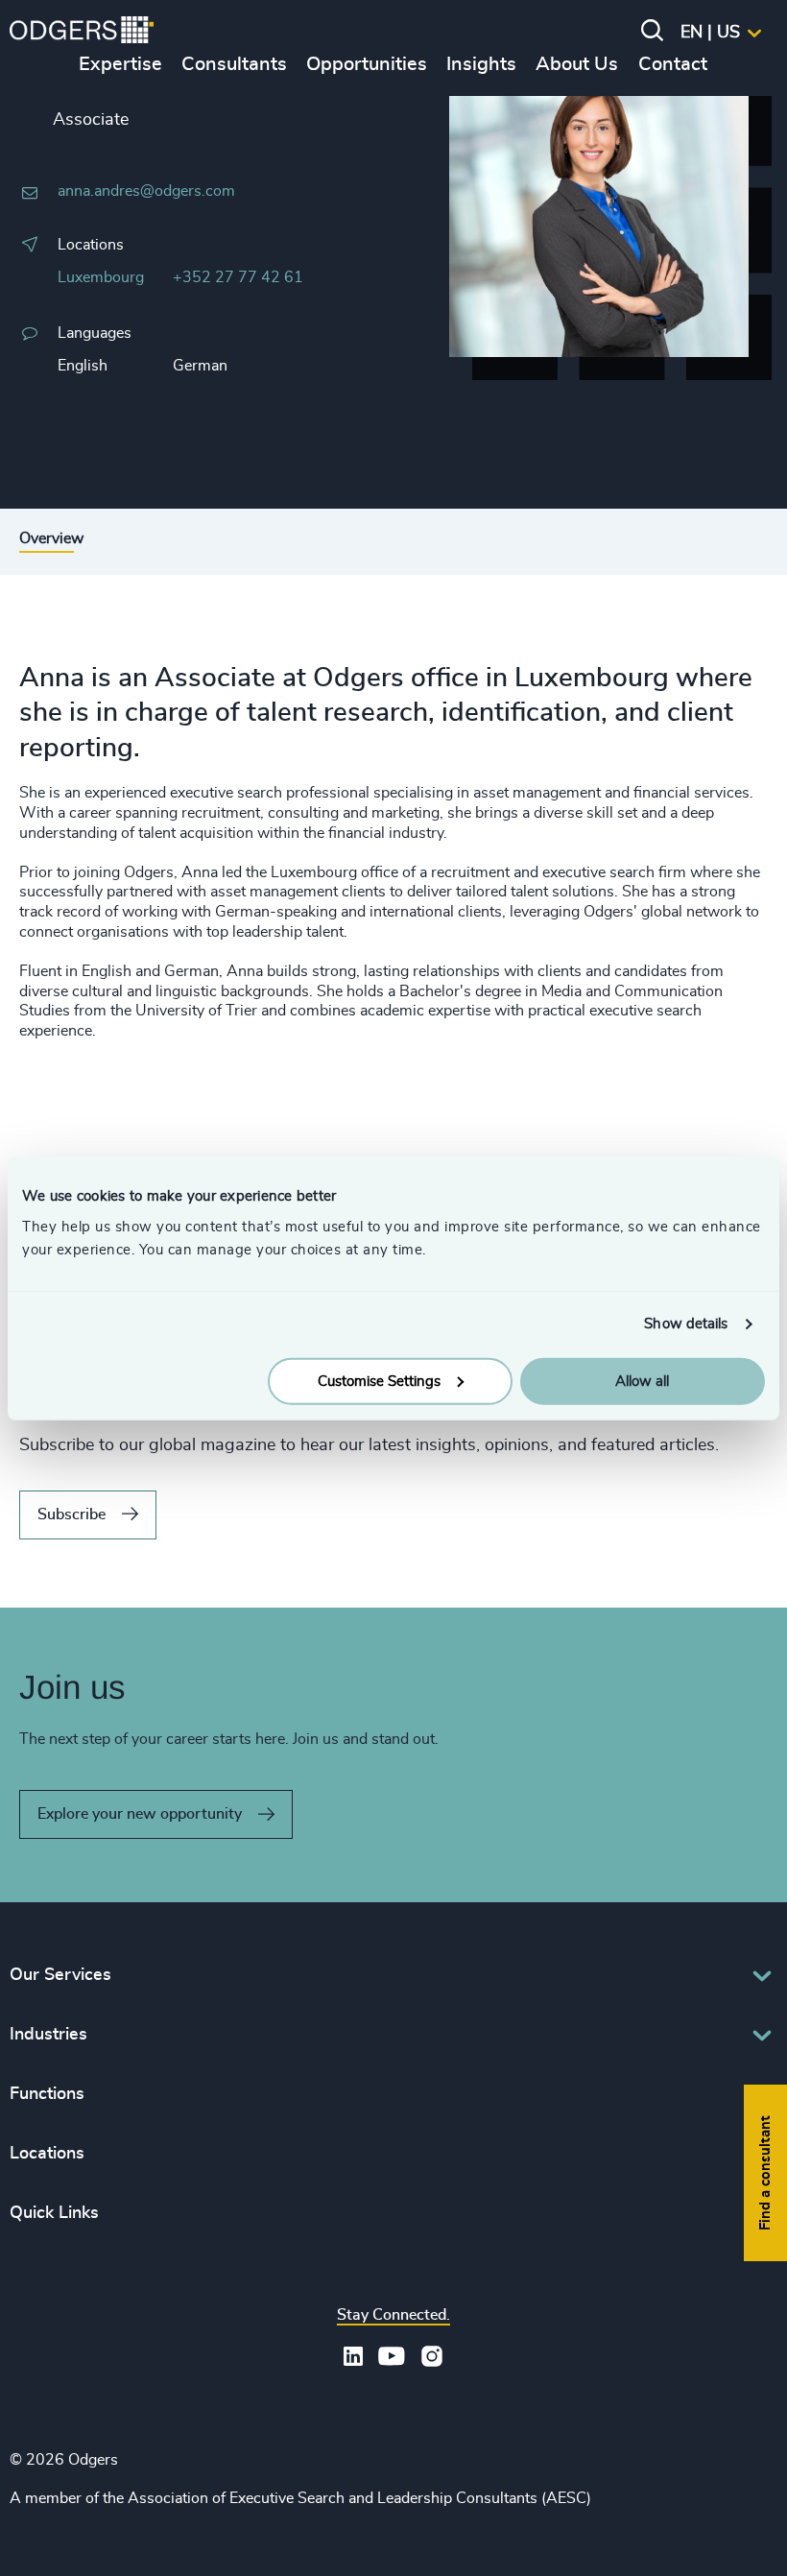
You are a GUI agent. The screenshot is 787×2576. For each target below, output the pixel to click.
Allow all (642, 1381)
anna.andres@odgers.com (146, 191)
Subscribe (72, 1515)
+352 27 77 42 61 (238, 277)
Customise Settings (379, 1381)
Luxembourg (101, 277)
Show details (686, 1324)
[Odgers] (82, 33)
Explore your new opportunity (140, 1814)
